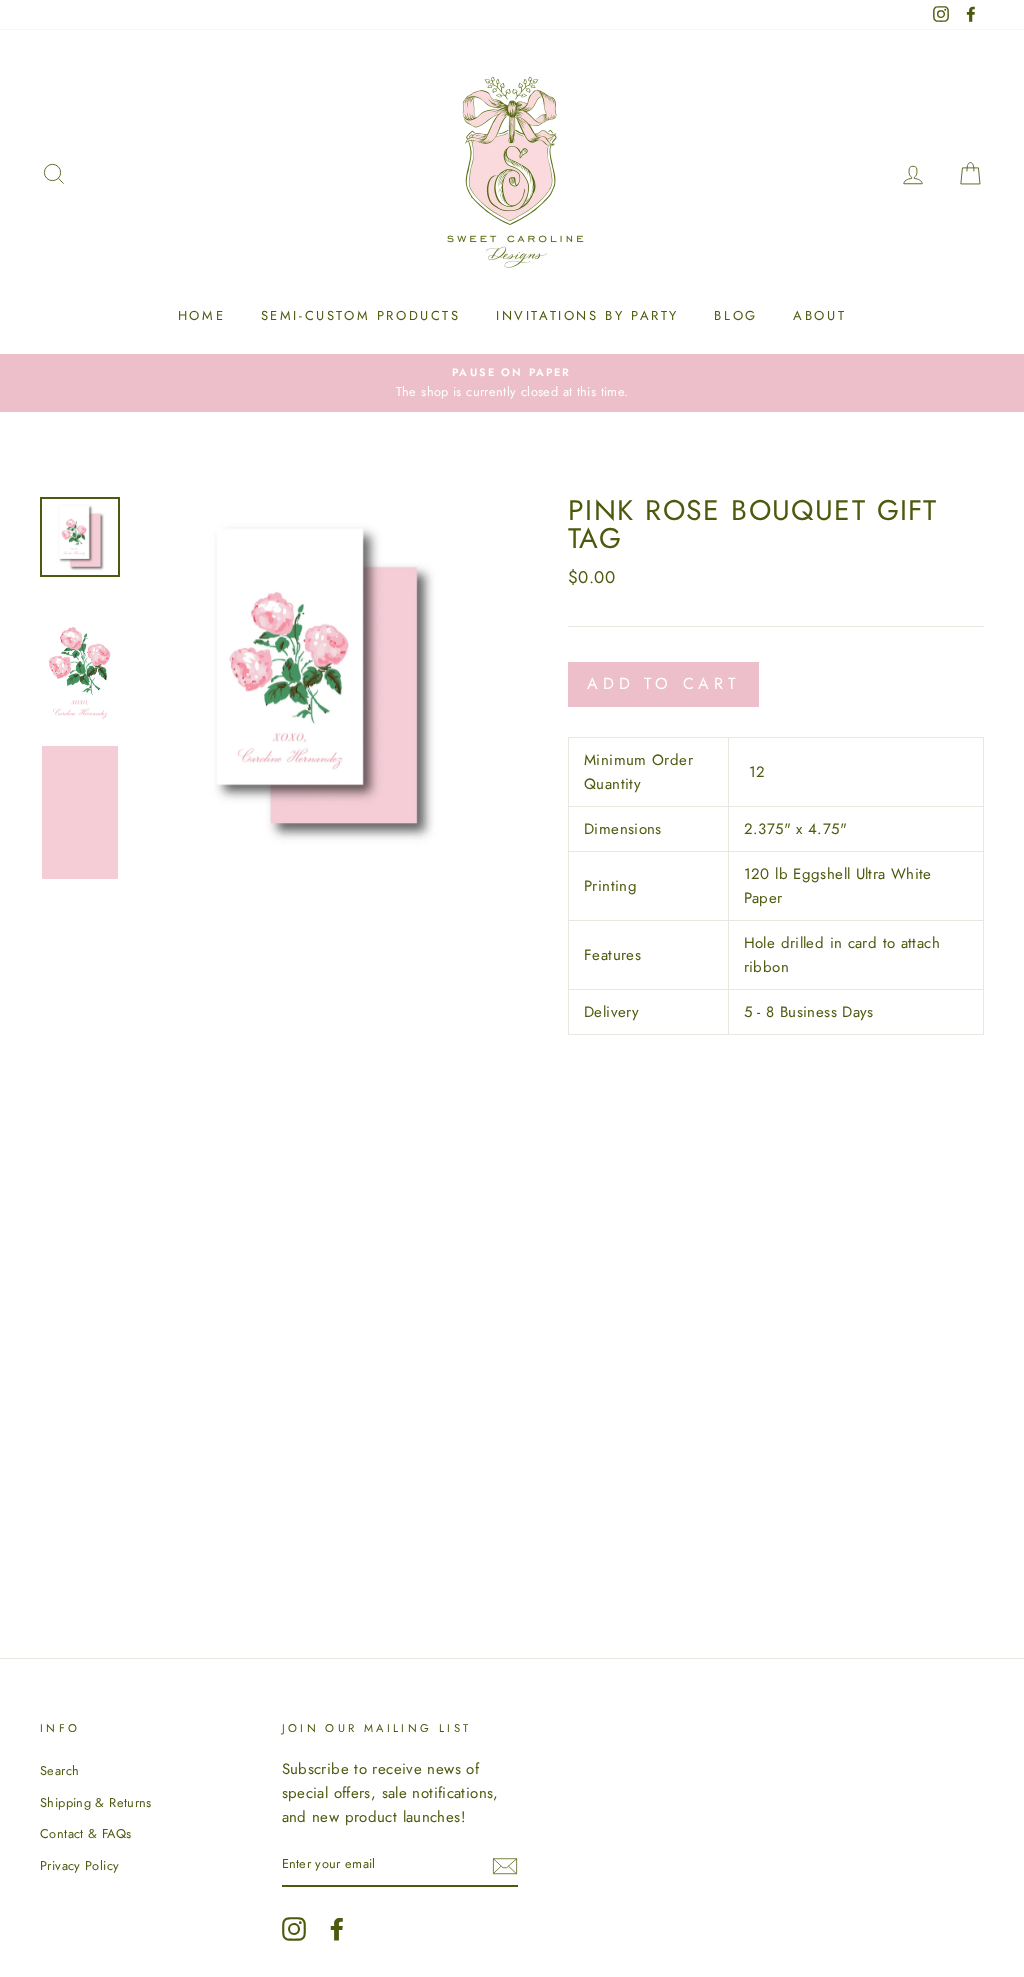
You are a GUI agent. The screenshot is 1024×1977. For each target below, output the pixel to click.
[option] (512, 383)
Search (59, 1770)
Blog (735, 315)
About (819, 315)
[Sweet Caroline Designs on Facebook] (337, 1929)
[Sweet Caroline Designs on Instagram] (294, 1929)
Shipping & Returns (96, 1802)
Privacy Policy (79, 1865)
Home (201, 315)
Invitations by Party (587, 315)
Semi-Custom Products (361, 315)
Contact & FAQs (85, 1833)
